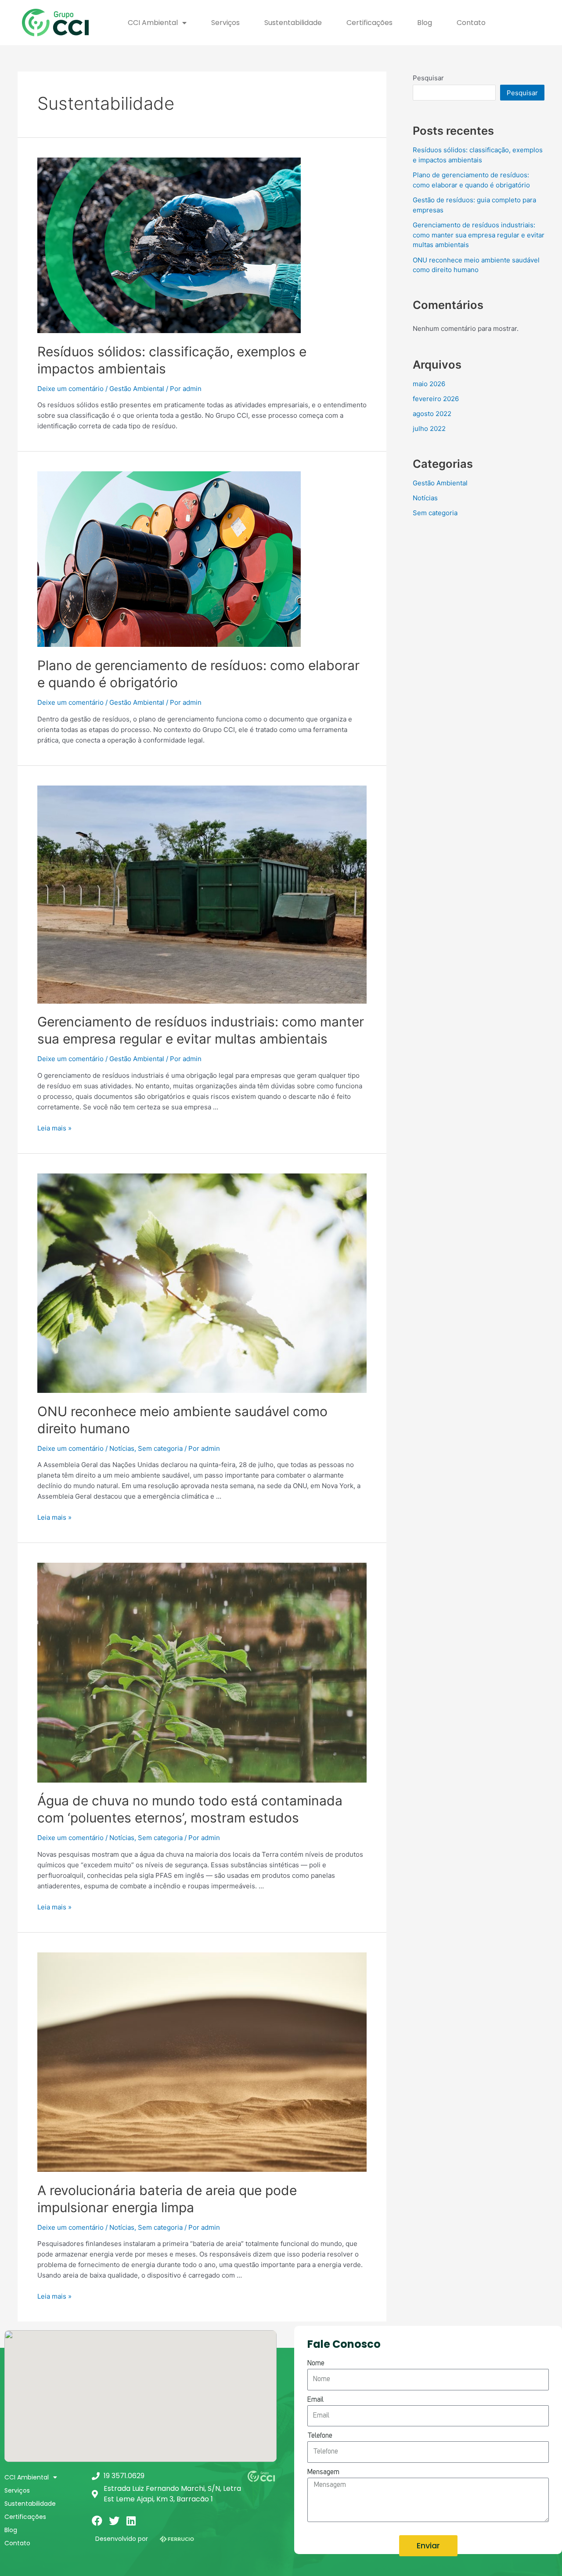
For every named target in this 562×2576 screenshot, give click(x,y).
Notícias (122, 1448)
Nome (316, 2364)
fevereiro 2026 (436, 399)
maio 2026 (429, 384)
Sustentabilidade (293, 23)
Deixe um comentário (70, 389)
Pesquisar (428, 78)
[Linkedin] (131, 2521)
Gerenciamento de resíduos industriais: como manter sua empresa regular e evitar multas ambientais (479, 235)
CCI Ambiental (153, 23)
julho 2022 (429, 429)
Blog (425, 23)
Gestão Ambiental (137, 389)
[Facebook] (97, 2521)
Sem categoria (160, 1448)
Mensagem (323, 2472)
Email (315, 2400)
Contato (471, 23)
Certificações (369, 23)
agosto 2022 (432, 414)
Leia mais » (54, 1128)
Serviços (225, 23)
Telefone (320, 2436)
